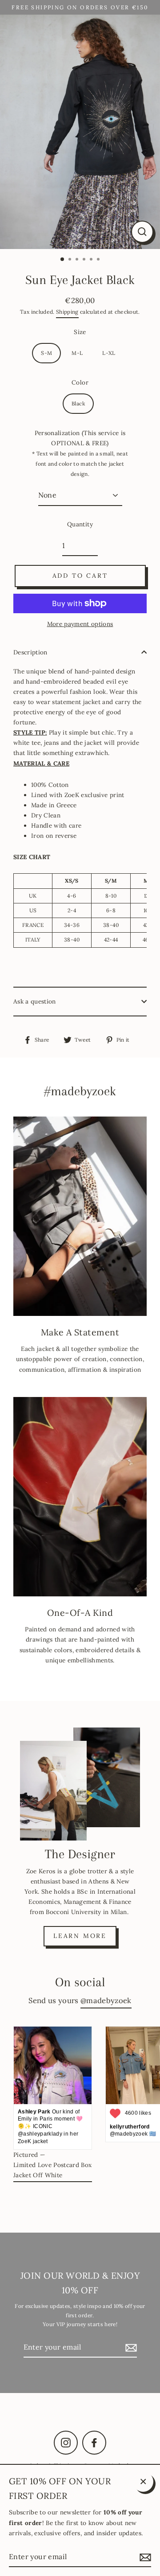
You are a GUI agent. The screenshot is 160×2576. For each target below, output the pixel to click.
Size (80, 332)
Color (80, 382)
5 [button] (92, 260)
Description (30, 652)
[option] (80, 132)
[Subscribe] (130, 2348)
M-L (77, 353)
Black (78, 403)
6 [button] (99, 260)
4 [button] (85, 260)
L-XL (109, 353)
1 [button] (63, 260)
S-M (46, 353)
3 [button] (78, 260)
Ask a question (35, 1001)
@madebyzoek (106, 2000)
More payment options (80, 624)
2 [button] (71, 260)
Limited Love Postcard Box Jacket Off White (53, 2170)
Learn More (80, 1936)
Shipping (67, 312)
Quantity (80, 524)
